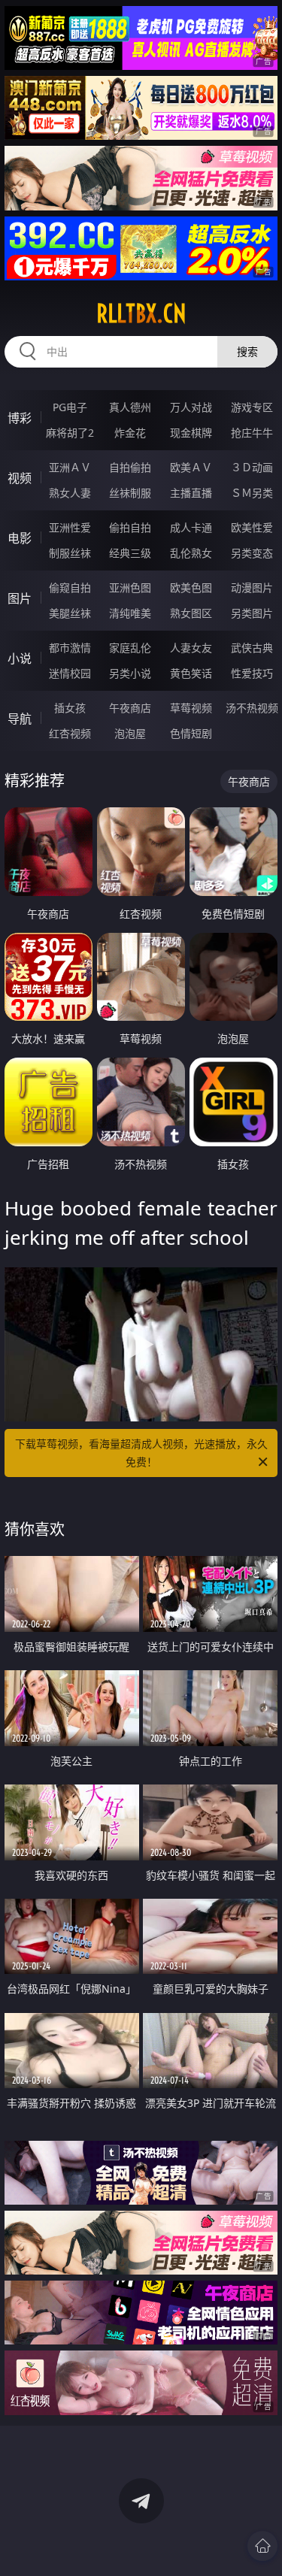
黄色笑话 (191, 673)
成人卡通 (191, 527)
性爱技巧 (252, 673)
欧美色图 (191, 587)
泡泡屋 (130, 733)
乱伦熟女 (191, 553)
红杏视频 (70, 733)
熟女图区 (191, 613)
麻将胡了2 (70, 433)
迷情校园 (70, 673)
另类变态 (252, 553)
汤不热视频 (252, 708)
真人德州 (130, 407)
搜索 (247, 351)
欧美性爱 (252, 527)
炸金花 (130, 433)
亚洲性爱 (70, 527)
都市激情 (70, 648)
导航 (20, 719)
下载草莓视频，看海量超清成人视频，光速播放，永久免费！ (141, 1453)
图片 (20, 598)
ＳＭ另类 (252, 493)
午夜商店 (130, 708)
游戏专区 (252, 407)
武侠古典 (252, 648)
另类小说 (130, 673)
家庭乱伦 (130, 648)
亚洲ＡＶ (70, 467)
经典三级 (130, 553)
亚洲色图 (130, 587)
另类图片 (252, 613)
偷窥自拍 (70, 587)
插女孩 (70, 708)
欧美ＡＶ (191, 467)
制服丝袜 (70, 553)
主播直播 (191, 493)
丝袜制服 (130, 493)
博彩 (20, 418)
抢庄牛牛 (252, 433)
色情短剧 (191, 733)
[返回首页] (262, 2546)
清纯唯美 (130, 613)
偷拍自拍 (130, 527)
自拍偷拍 (130, 467)
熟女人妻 (70, 493)
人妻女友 (191, 648)
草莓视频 (191, 708)
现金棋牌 (191, 433)
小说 (20, 658)
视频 (20, 478)
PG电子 (70, 407)
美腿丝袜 (70, 613)
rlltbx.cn (141, 313)
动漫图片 (252, 587)
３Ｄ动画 (252, 467)
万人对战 (191, 407)
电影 (20, 538)
